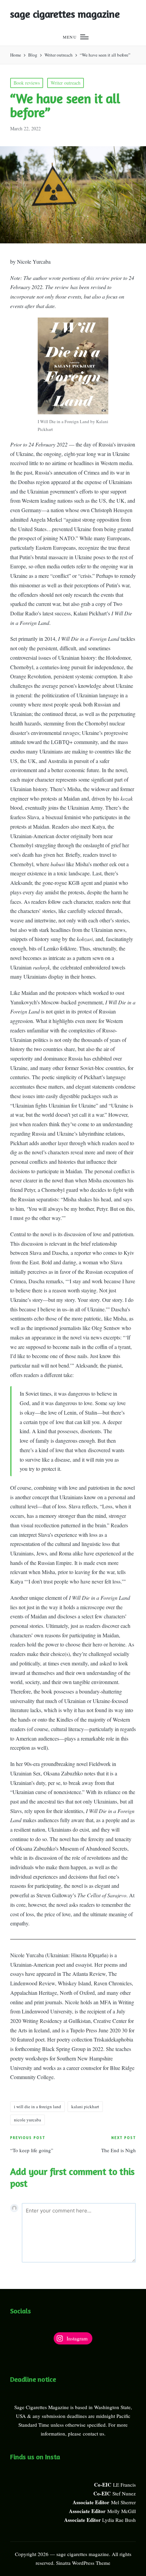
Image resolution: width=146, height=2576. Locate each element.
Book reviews (27, 83)
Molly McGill (122, 2511)
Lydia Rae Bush (119, 2520)
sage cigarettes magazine (65, 14)
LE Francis (124, 2485)
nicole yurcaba (28, 2120)
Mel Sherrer (123, 2502)
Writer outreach (66, 83)
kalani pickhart (85, 2106)
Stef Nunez (124, 2493)
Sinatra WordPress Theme (83, 2563)
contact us (94, 2433)
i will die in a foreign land (38, 2106)
